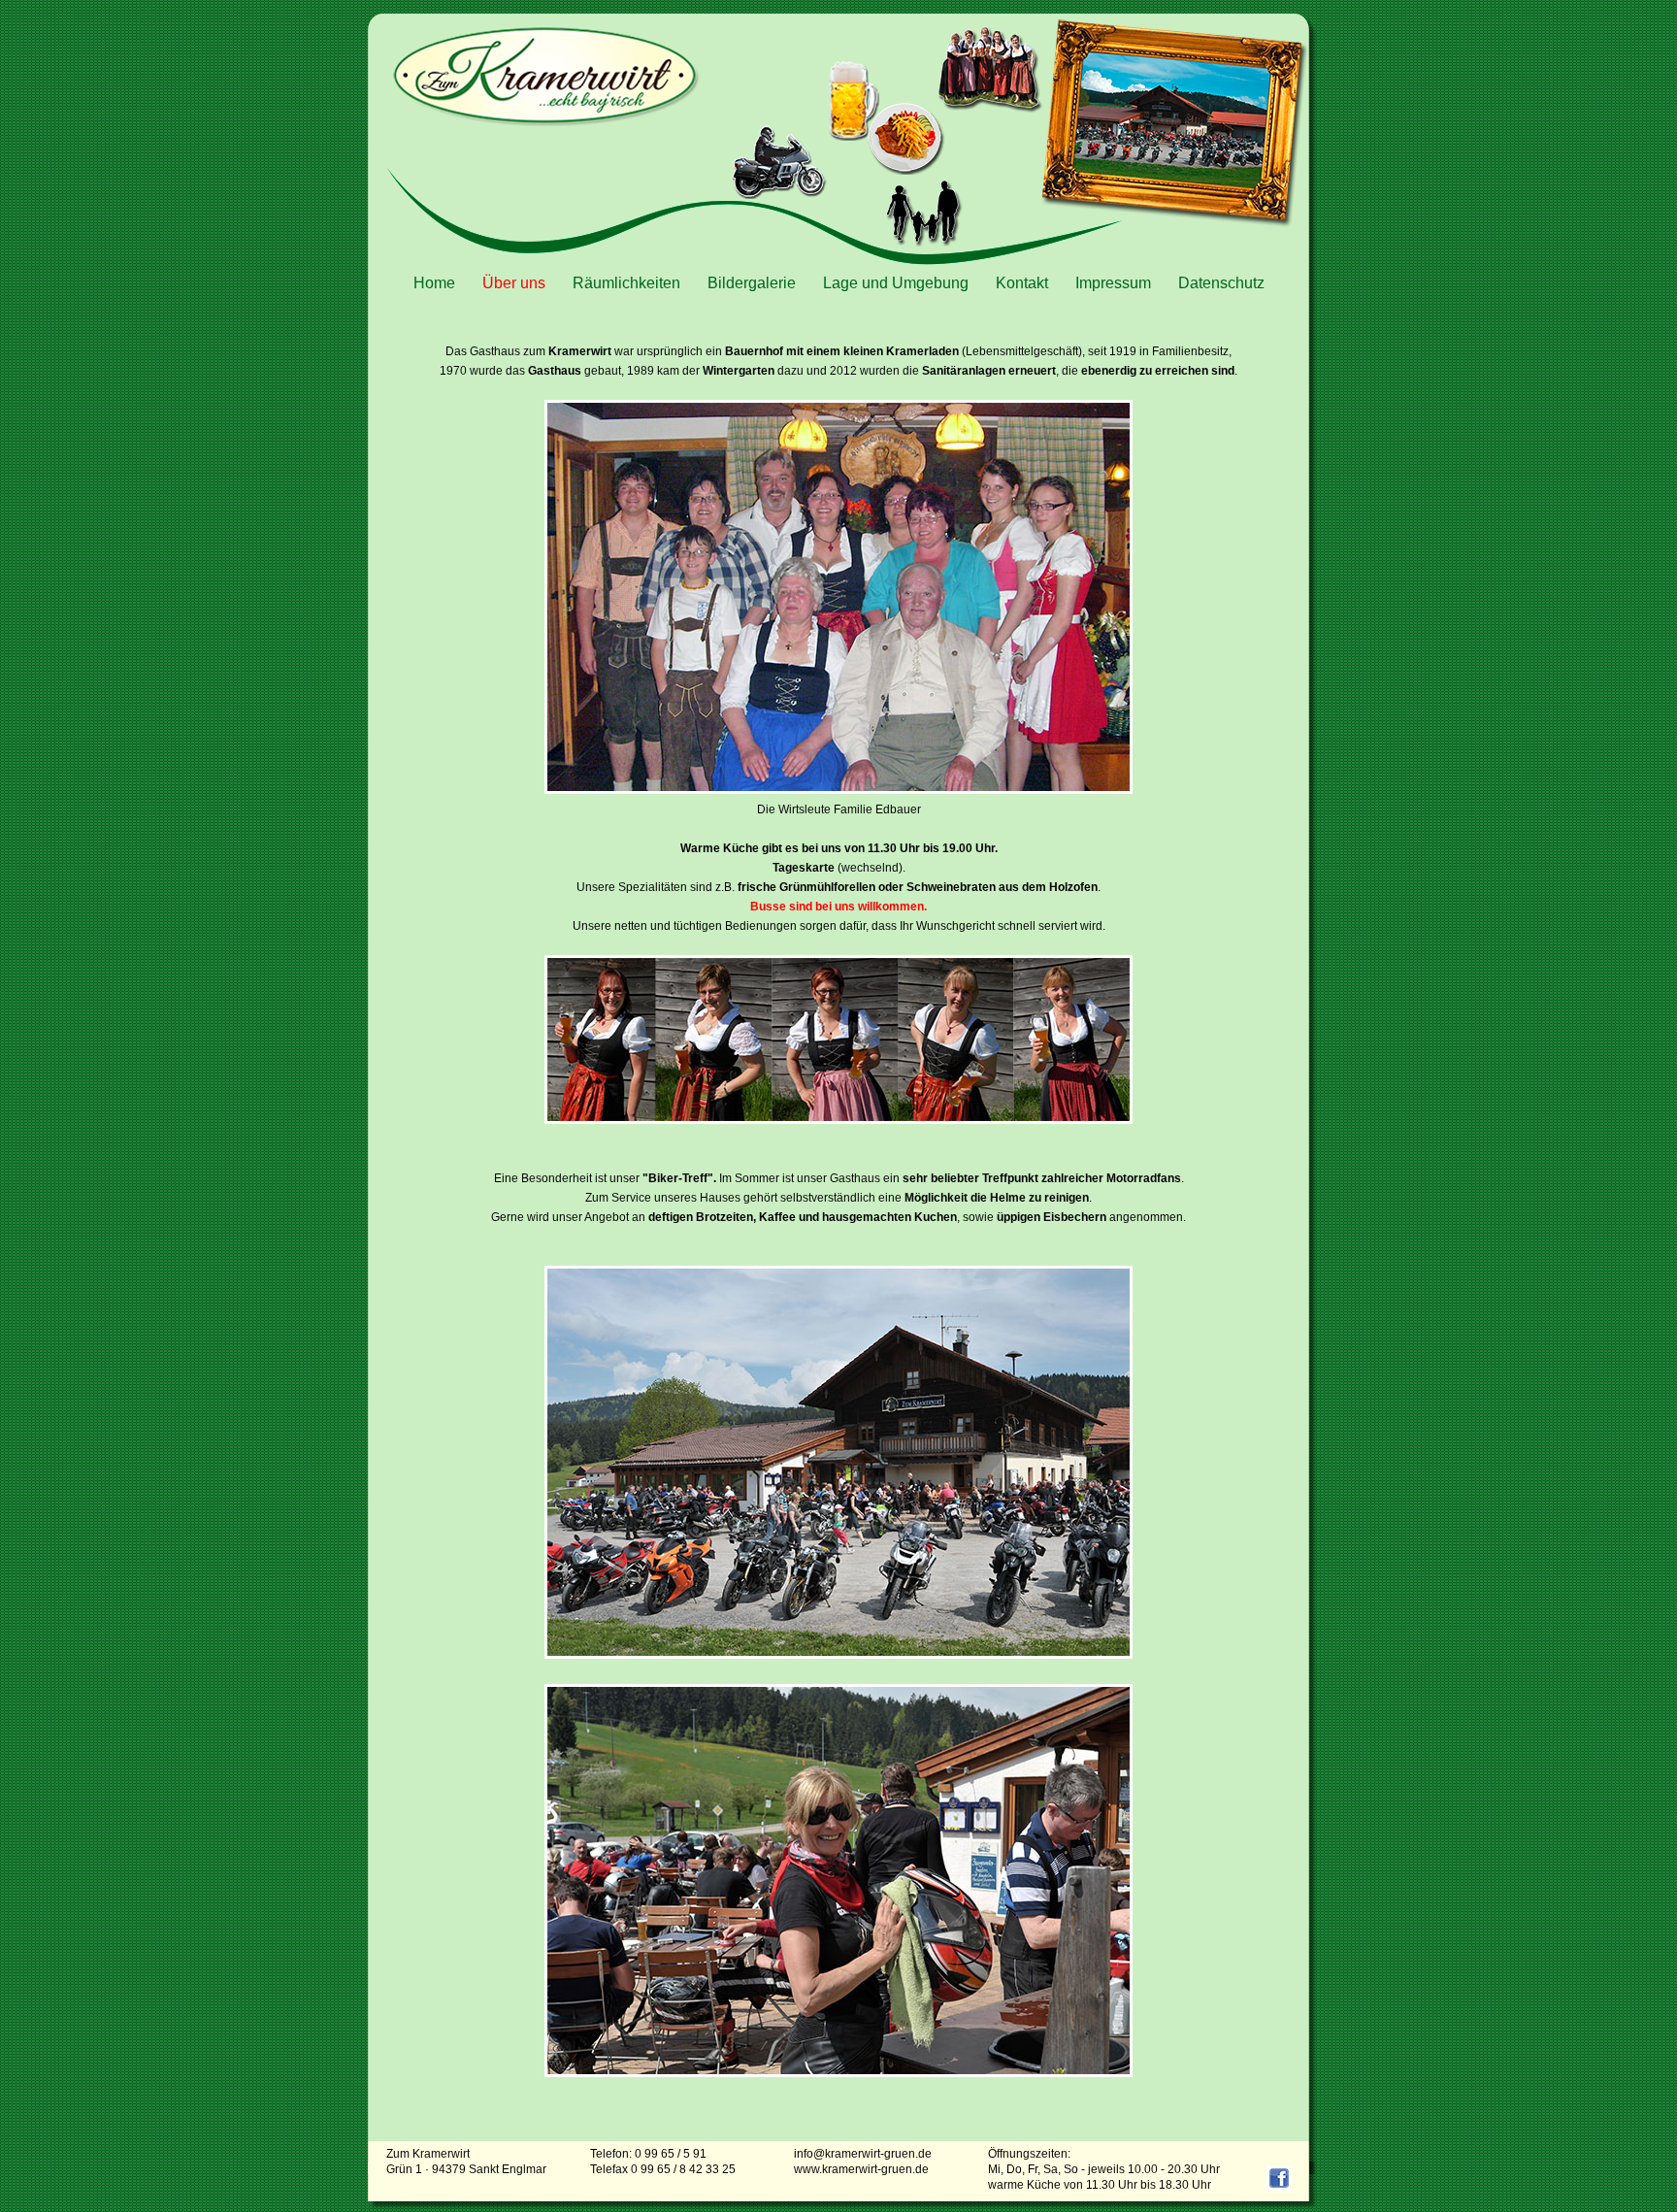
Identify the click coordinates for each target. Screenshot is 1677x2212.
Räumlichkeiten (626, 283)
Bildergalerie (752, 283)
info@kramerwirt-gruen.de (863, 2154)
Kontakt (1022, 283)
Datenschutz (1221, 283)
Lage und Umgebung (896, 283)
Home (434, 283)
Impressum (1113, 283)
